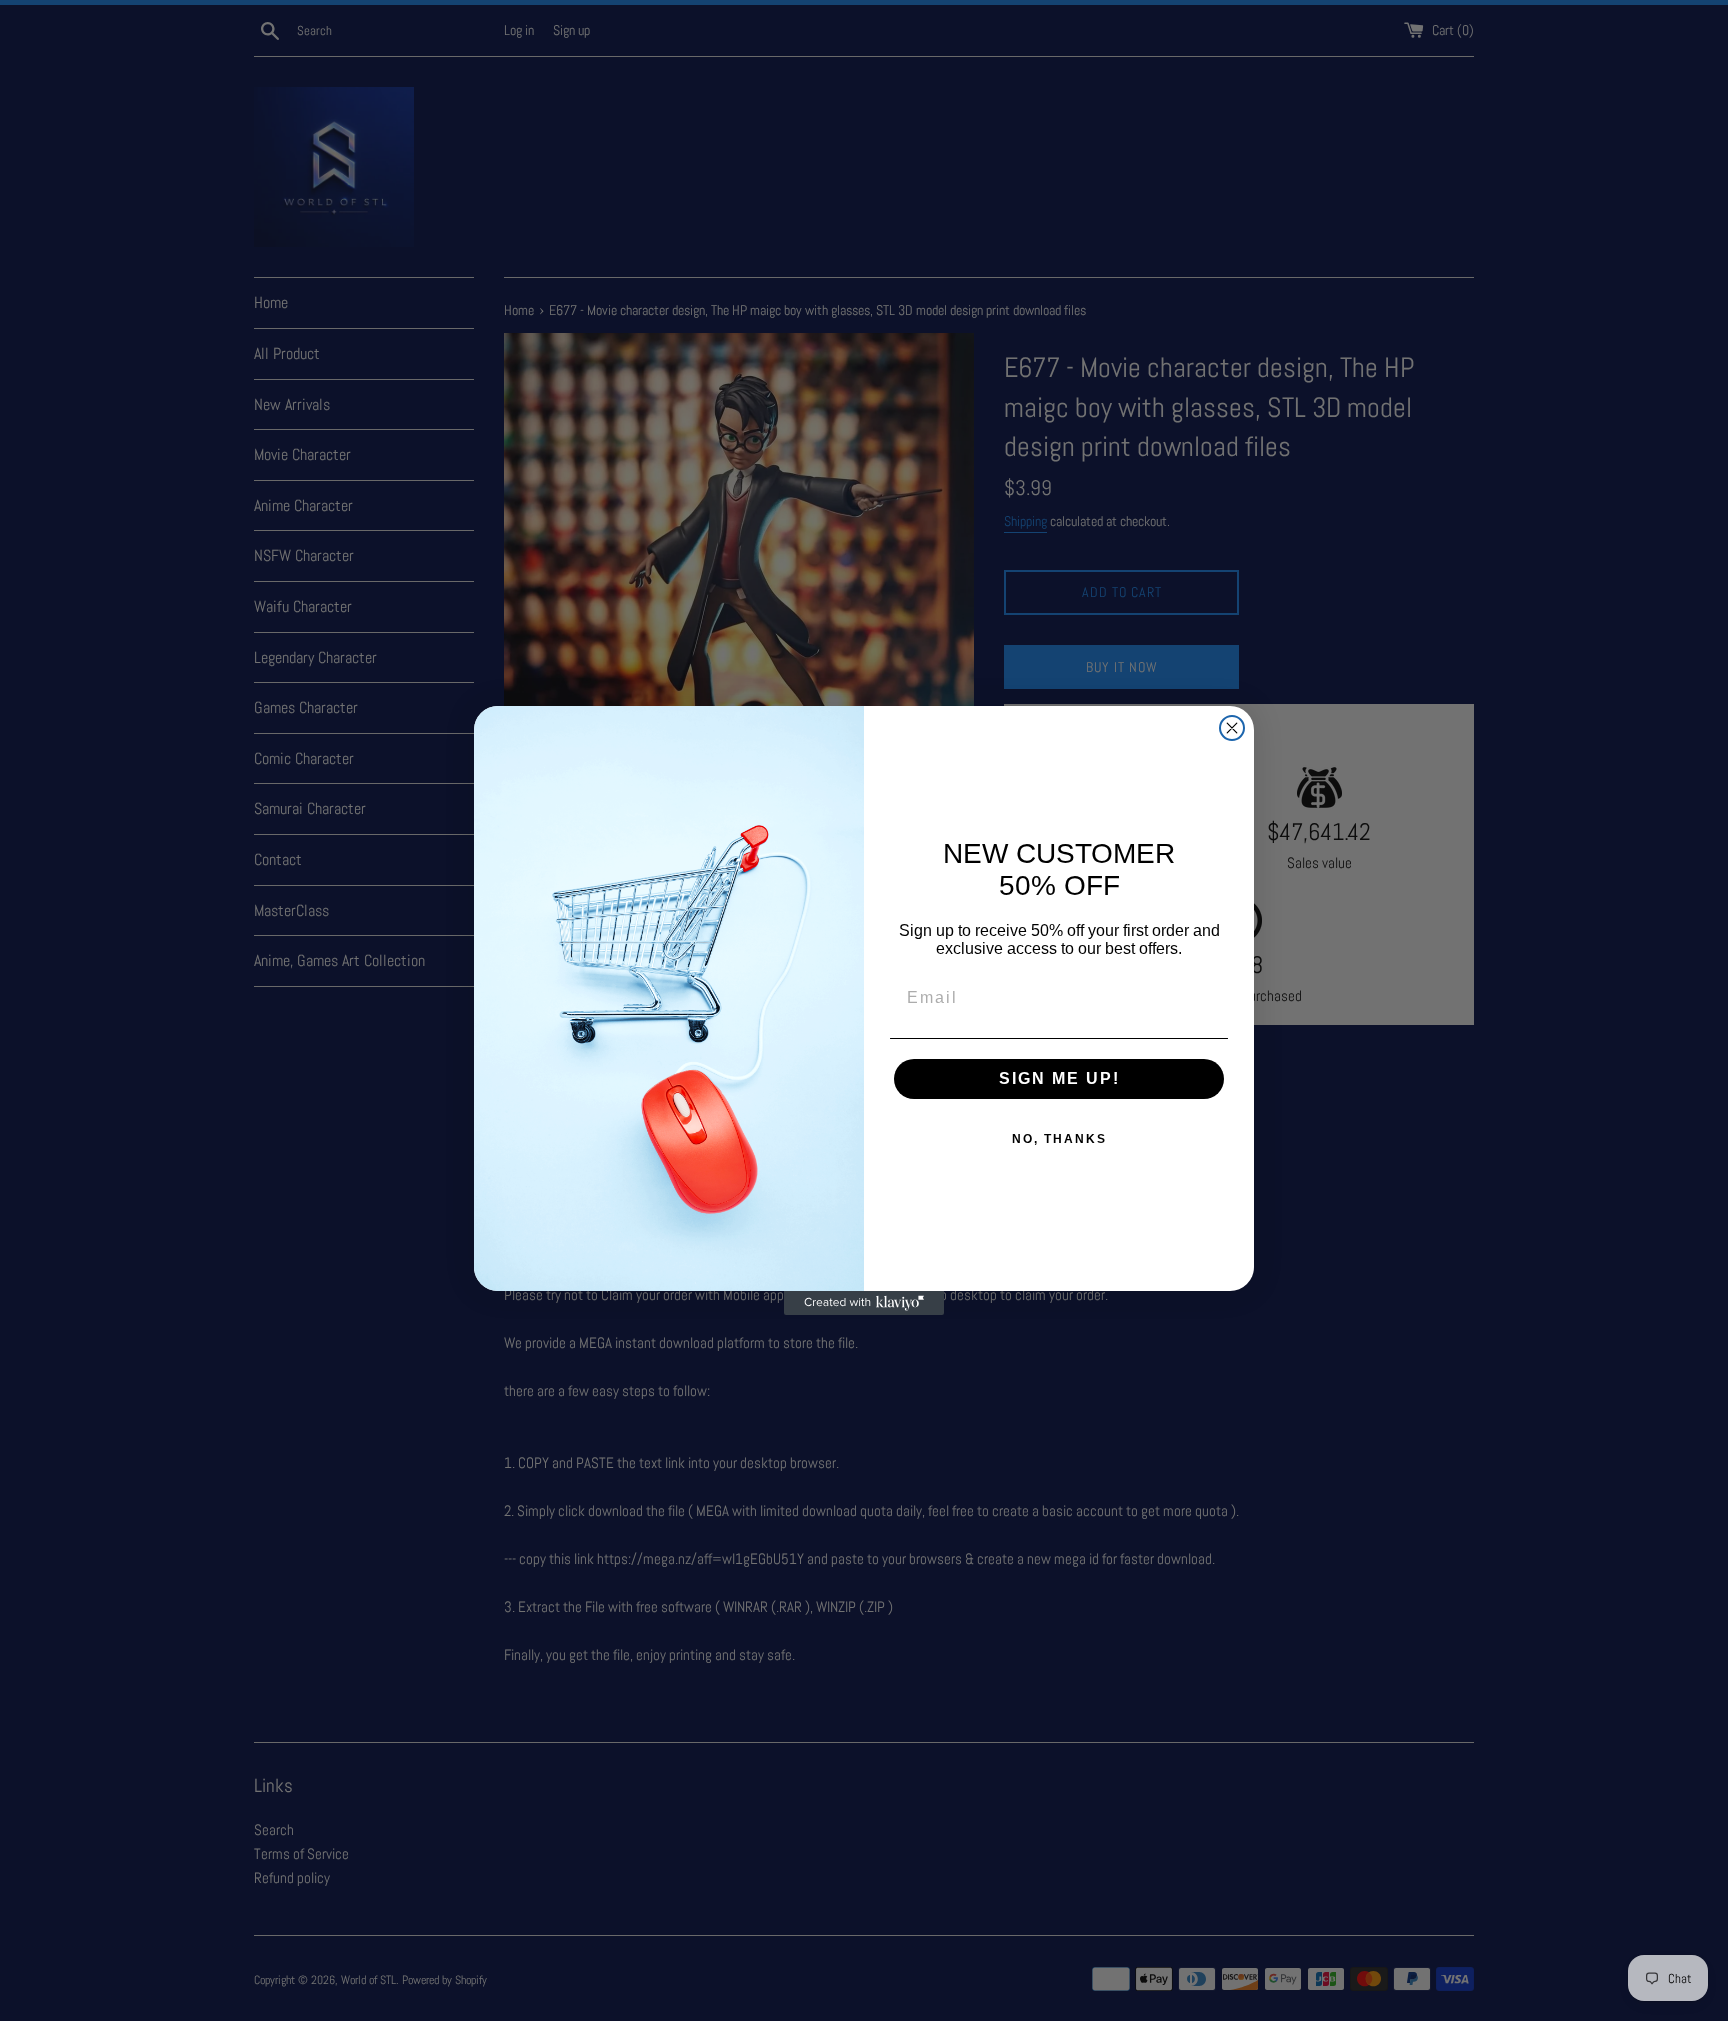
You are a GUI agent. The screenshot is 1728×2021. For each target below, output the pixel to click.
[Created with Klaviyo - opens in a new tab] (864, 1303)
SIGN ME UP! (1059, 1078)
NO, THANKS (1059, 1139)
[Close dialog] (1232, 728)
